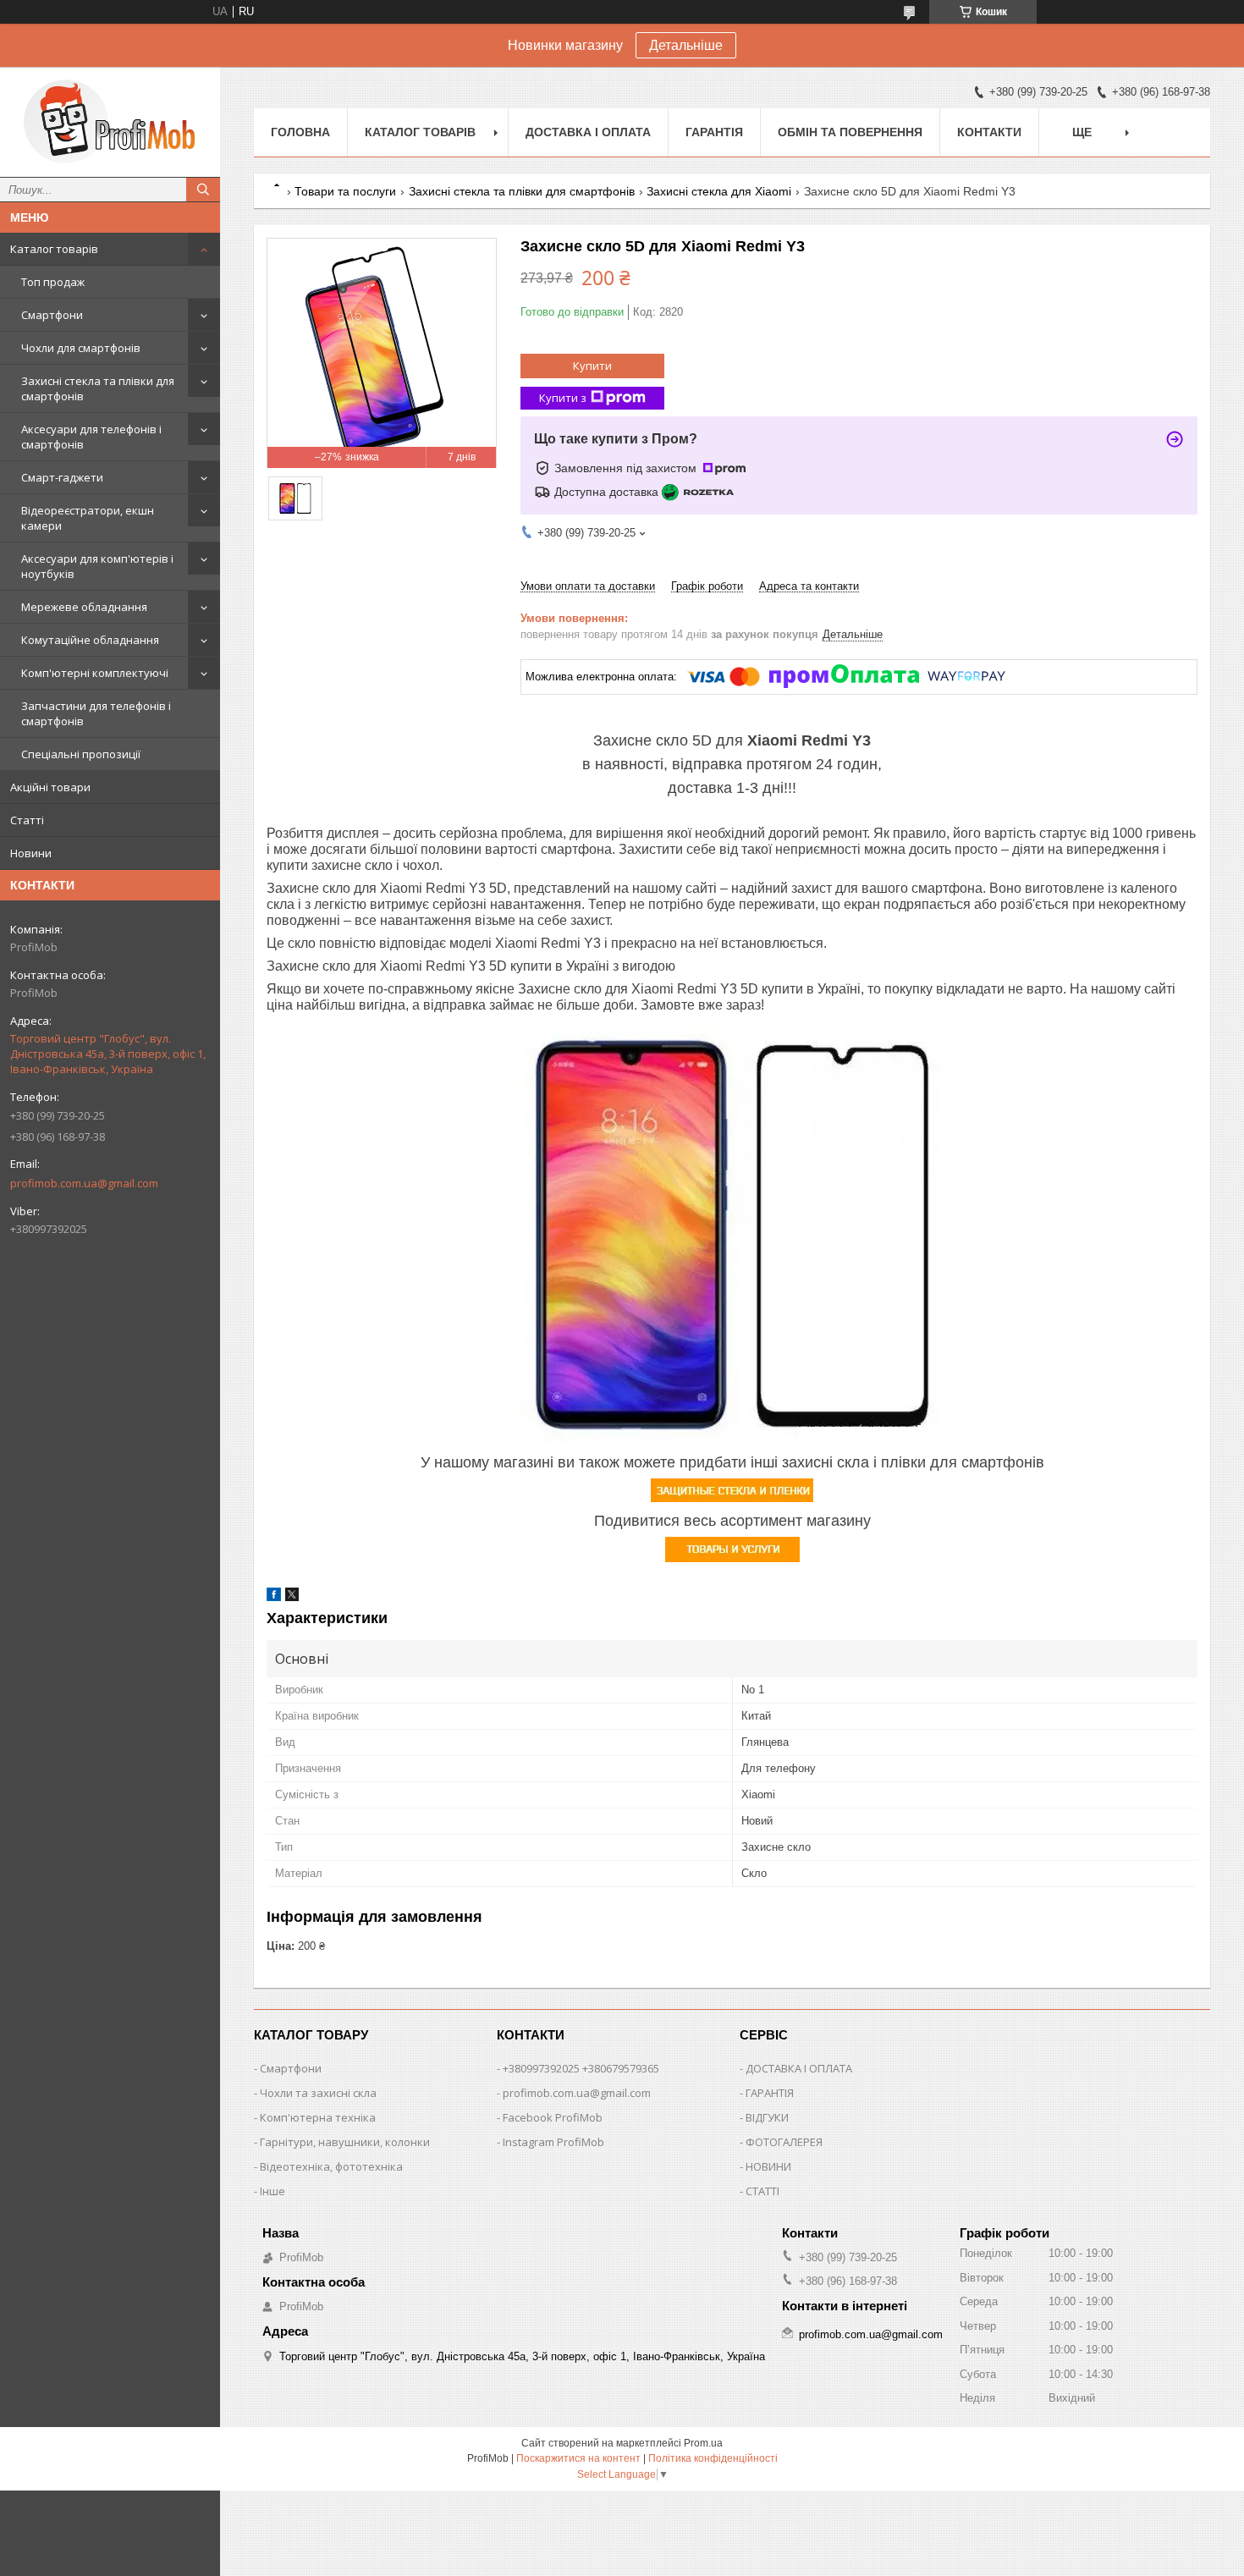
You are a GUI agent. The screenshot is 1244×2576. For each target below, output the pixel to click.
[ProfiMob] (110, 122)
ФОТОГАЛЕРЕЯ (784, 2142)
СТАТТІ (762, 2191)
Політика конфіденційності (713, 2458)
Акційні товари (50, 787)
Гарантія (714, 132)
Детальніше (686, 45)
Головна (300, 132)
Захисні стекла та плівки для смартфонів (98, 388)
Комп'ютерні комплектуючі (95, 673)
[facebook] (274, 1597)
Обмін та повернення (850, 132)
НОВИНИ (768, 2166)
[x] (292, 1597)
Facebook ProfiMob (553, 2117)
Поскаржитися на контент (578, 2458)
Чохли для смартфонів (81, 348)
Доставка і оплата (588, 132)
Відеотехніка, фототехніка (331, 2166)
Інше (272, 2191)
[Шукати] (203, 190)
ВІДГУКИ (767, 2117)
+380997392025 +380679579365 (581, 2068)
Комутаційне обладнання (90, 640)
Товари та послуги (345, 191)
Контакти (989, 132)
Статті (27, 820)
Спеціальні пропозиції (81, 754)
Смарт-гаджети (62, 477)
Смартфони (52, 315)
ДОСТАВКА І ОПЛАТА (799, 2068)
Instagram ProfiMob (553, 2142)
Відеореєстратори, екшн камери (88, 518)
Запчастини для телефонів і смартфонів (96, 713)
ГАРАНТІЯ (770, 2093)
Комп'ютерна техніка (318, 2117)
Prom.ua (703, 2443)
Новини (31, 853)
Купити (592, 366)
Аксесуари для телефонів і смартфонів (91, 437)
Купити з (563, 398)
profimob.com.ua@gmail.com (84, 1183)
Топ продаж (53, 282)
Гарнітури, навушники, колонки (345, 2142)
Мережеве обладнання (84, 607)
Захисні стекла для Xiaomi (719, 191)
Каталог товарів (54, 249)
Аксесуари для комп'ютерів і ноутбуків (97, 566)
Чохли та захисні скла (318, 2093)
